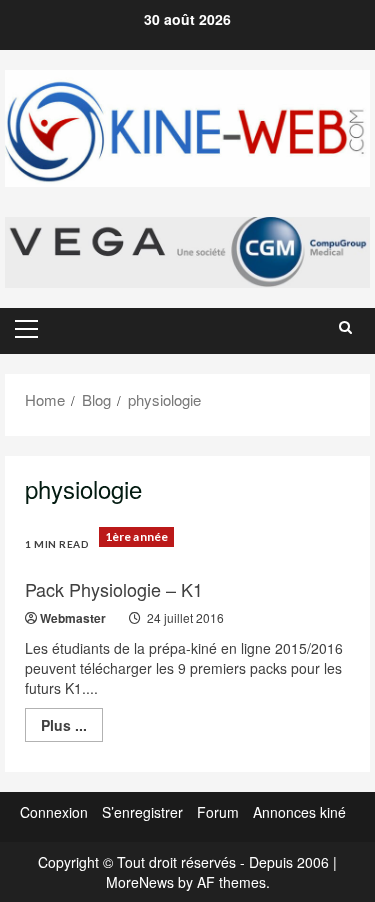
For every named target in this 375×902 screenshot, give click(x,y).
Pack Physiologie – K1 (114, 589)
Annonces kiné (299, 812)
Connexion (54, 812)
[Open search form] (345, 327)
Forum (218, 812)
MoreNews (140, 882)
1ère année (136, 536)
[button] (26, 329)
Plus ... (72, 728)
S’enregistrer (142, 812)
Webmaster (73, 618)
